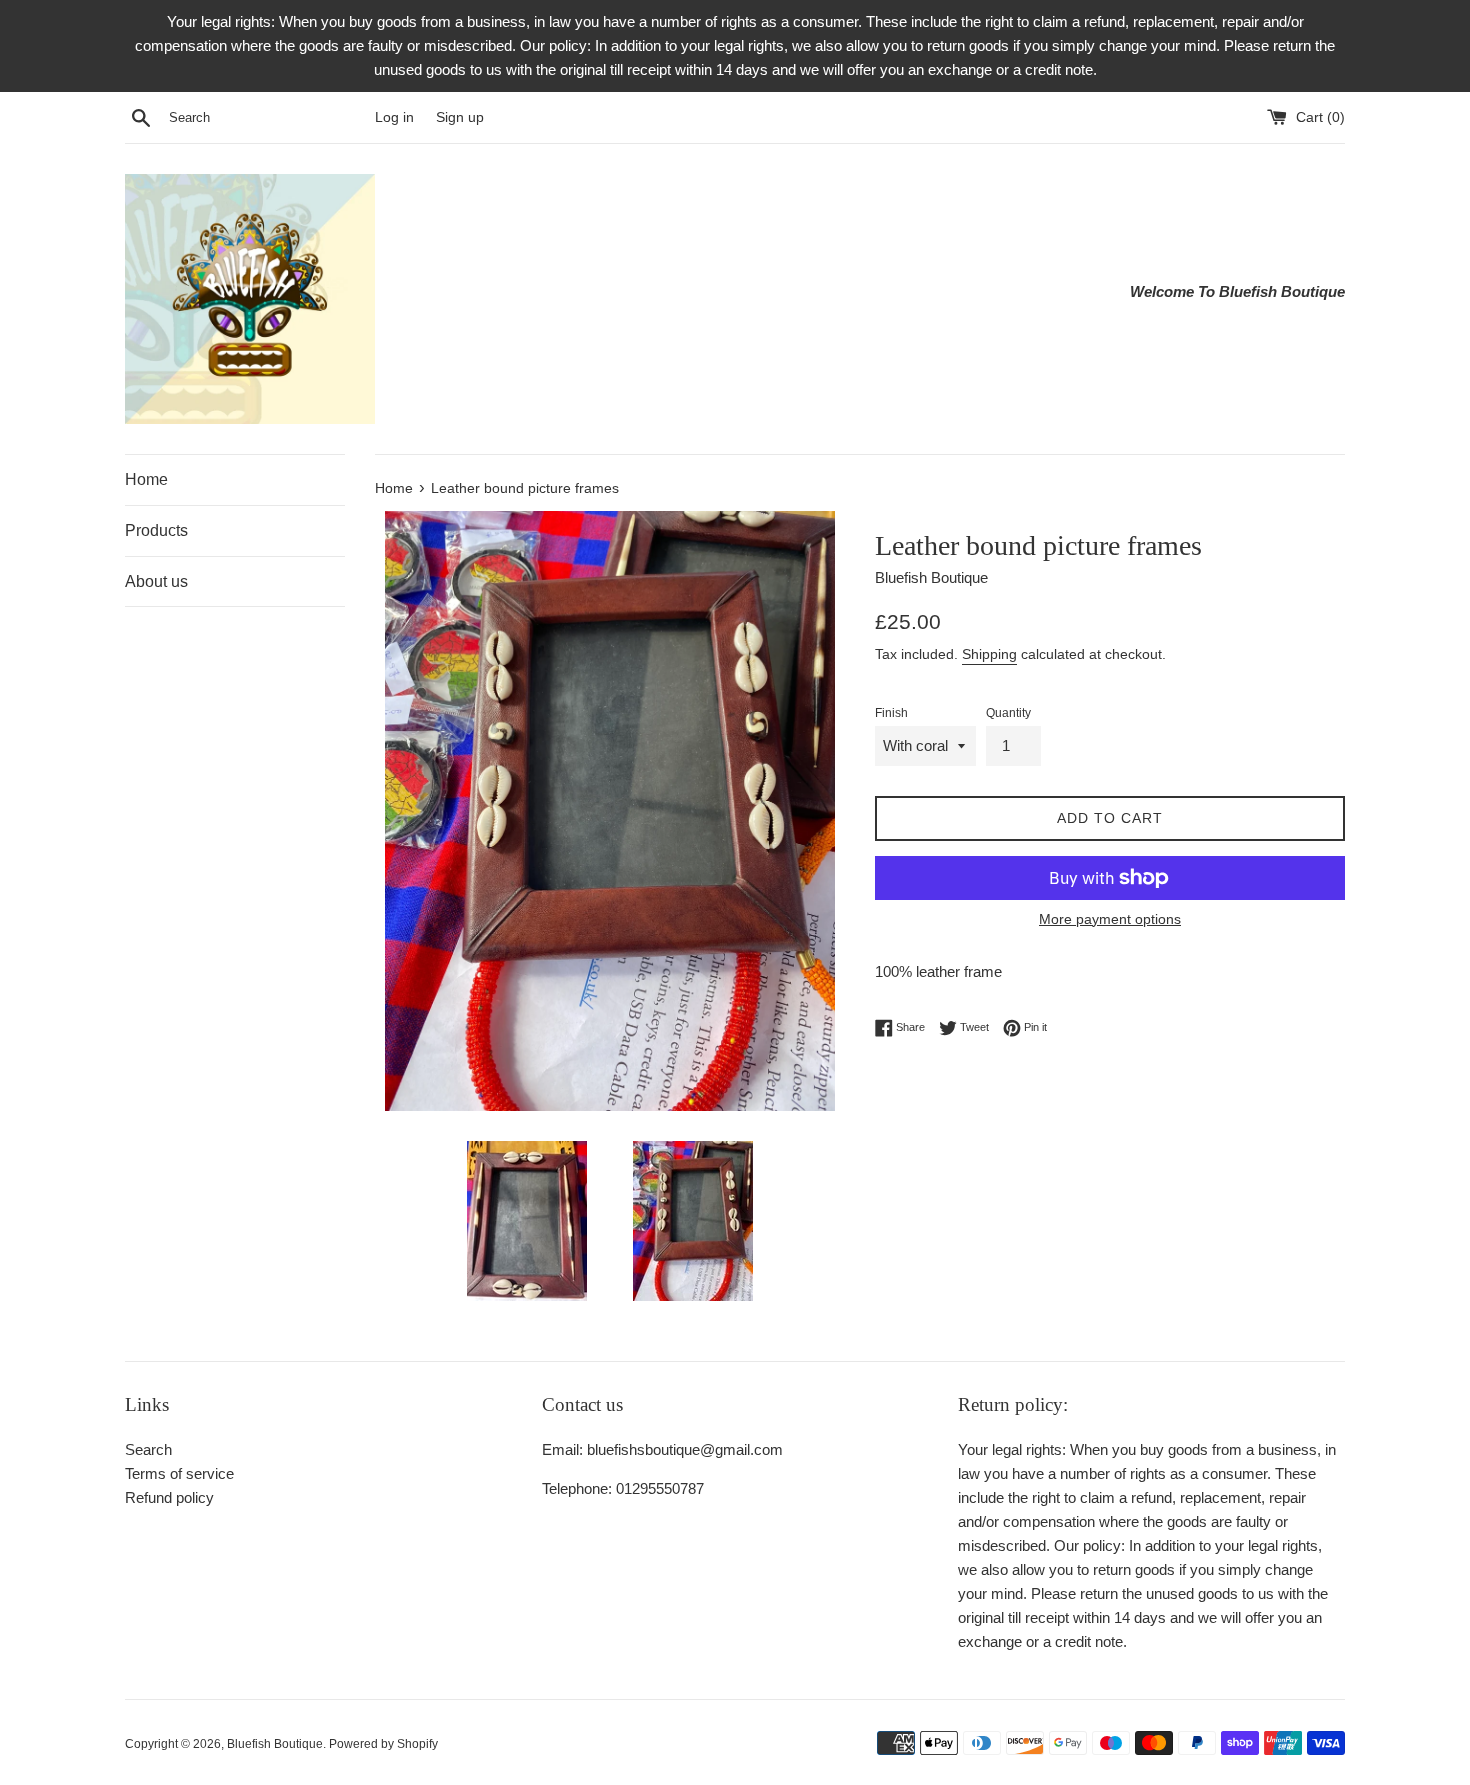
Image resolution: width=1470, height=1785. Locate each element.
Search (148, 1449)
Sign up (460, 117)
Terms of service (179, 1473)
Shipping (989, 654)
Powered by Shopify (383, 1744)
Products (156, 530)
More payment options (1110, 919)
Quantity (1008, 713)
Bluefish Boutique (275, 1744)
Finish (891, 713)
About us (156, 581)
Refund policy (169, 1497)
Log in (394, 117)
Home (146, 479)
